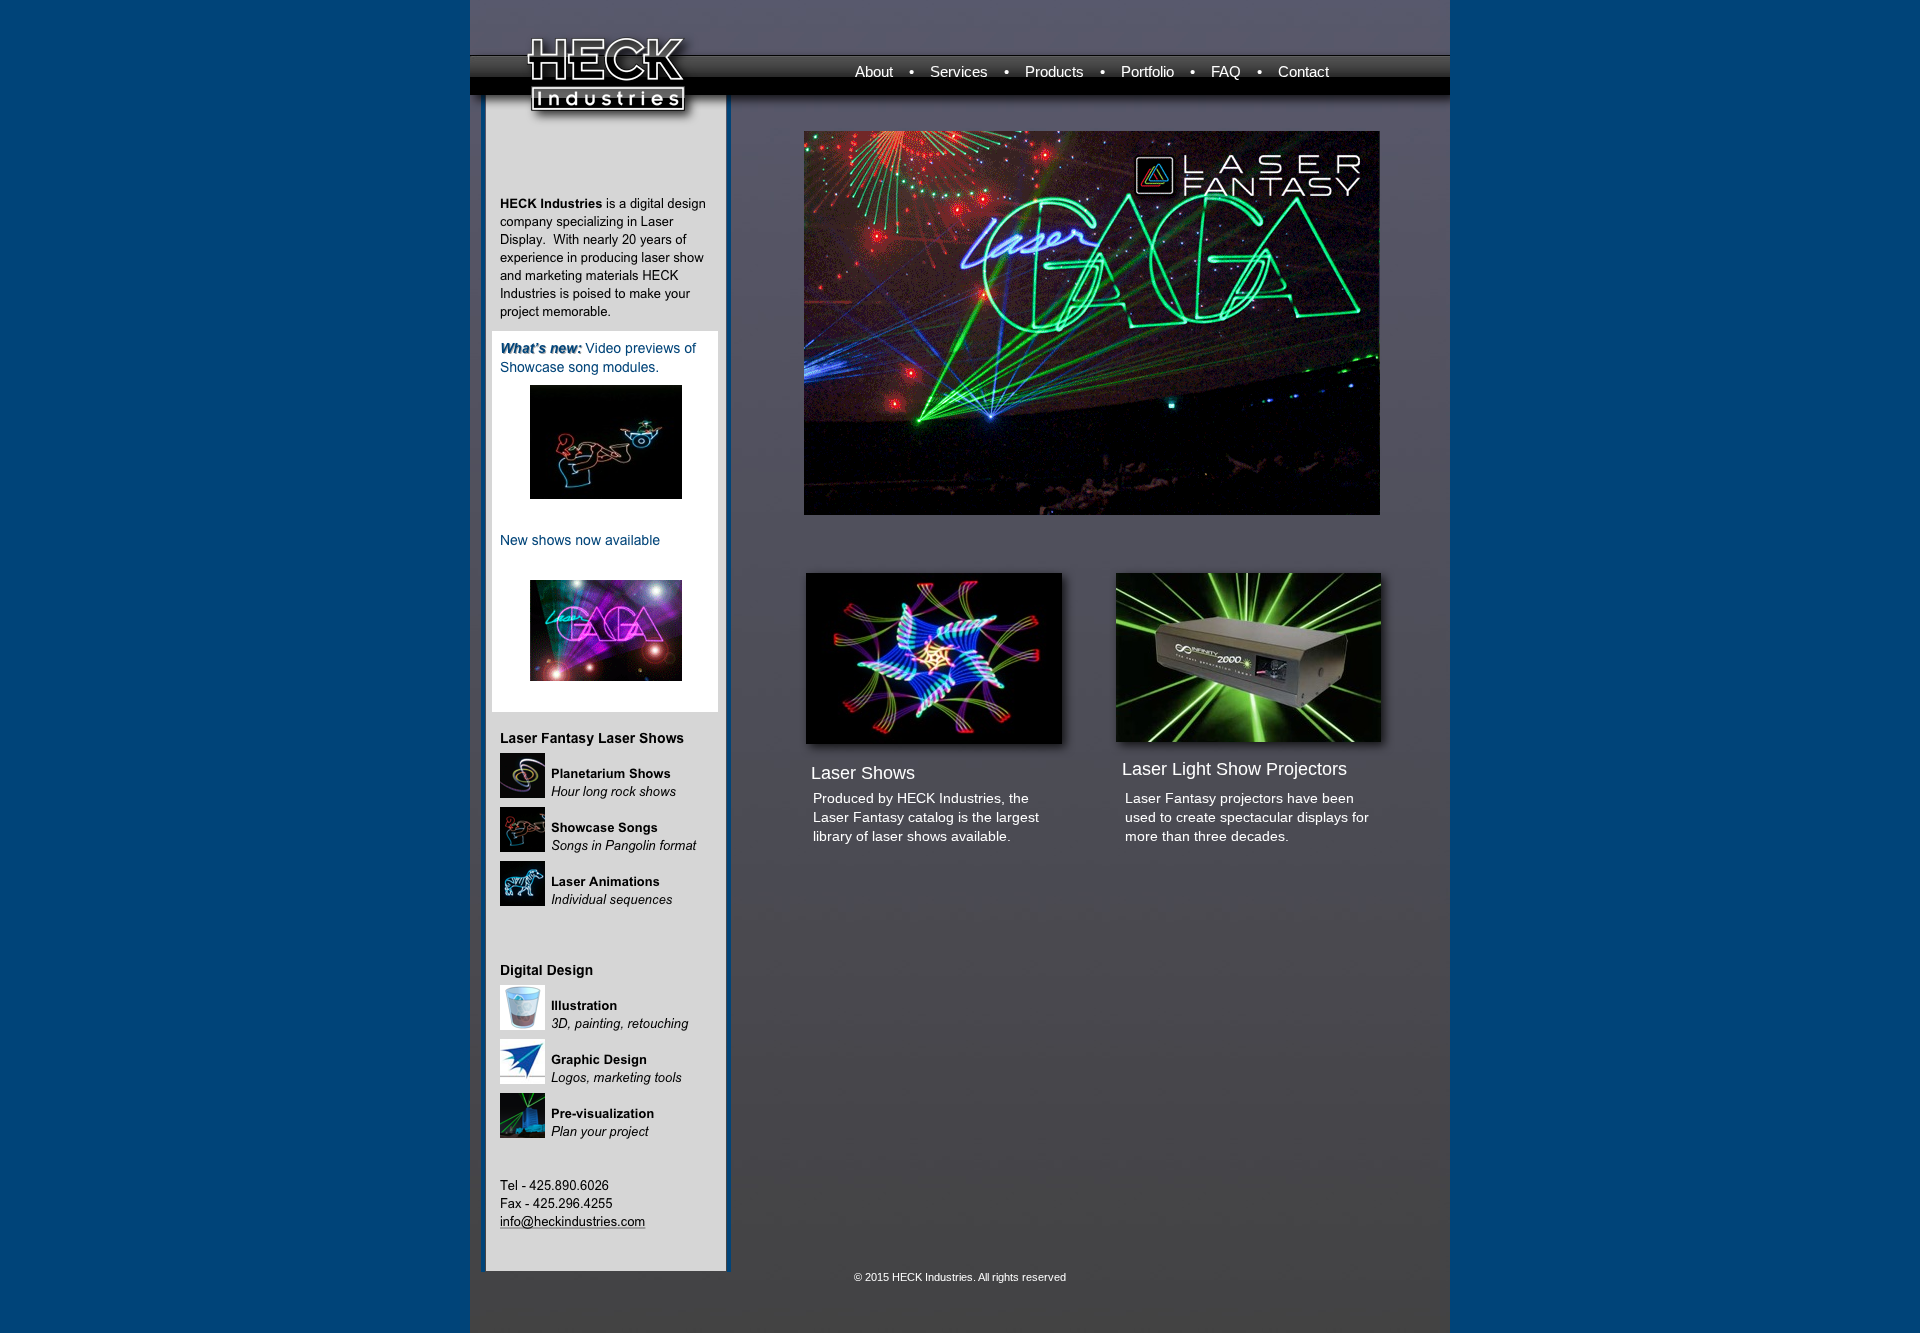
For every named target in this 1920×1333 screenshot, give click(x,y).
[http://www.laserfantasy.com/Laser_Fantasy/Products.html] (1248, 736)
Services (959, 71)
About (874, 71)
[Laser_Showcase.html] (606, 493)
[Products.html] (934, 738)
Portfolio (1147, 71)
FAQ (1226, 71)
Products (1054, 71)
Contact (1303, 71)
